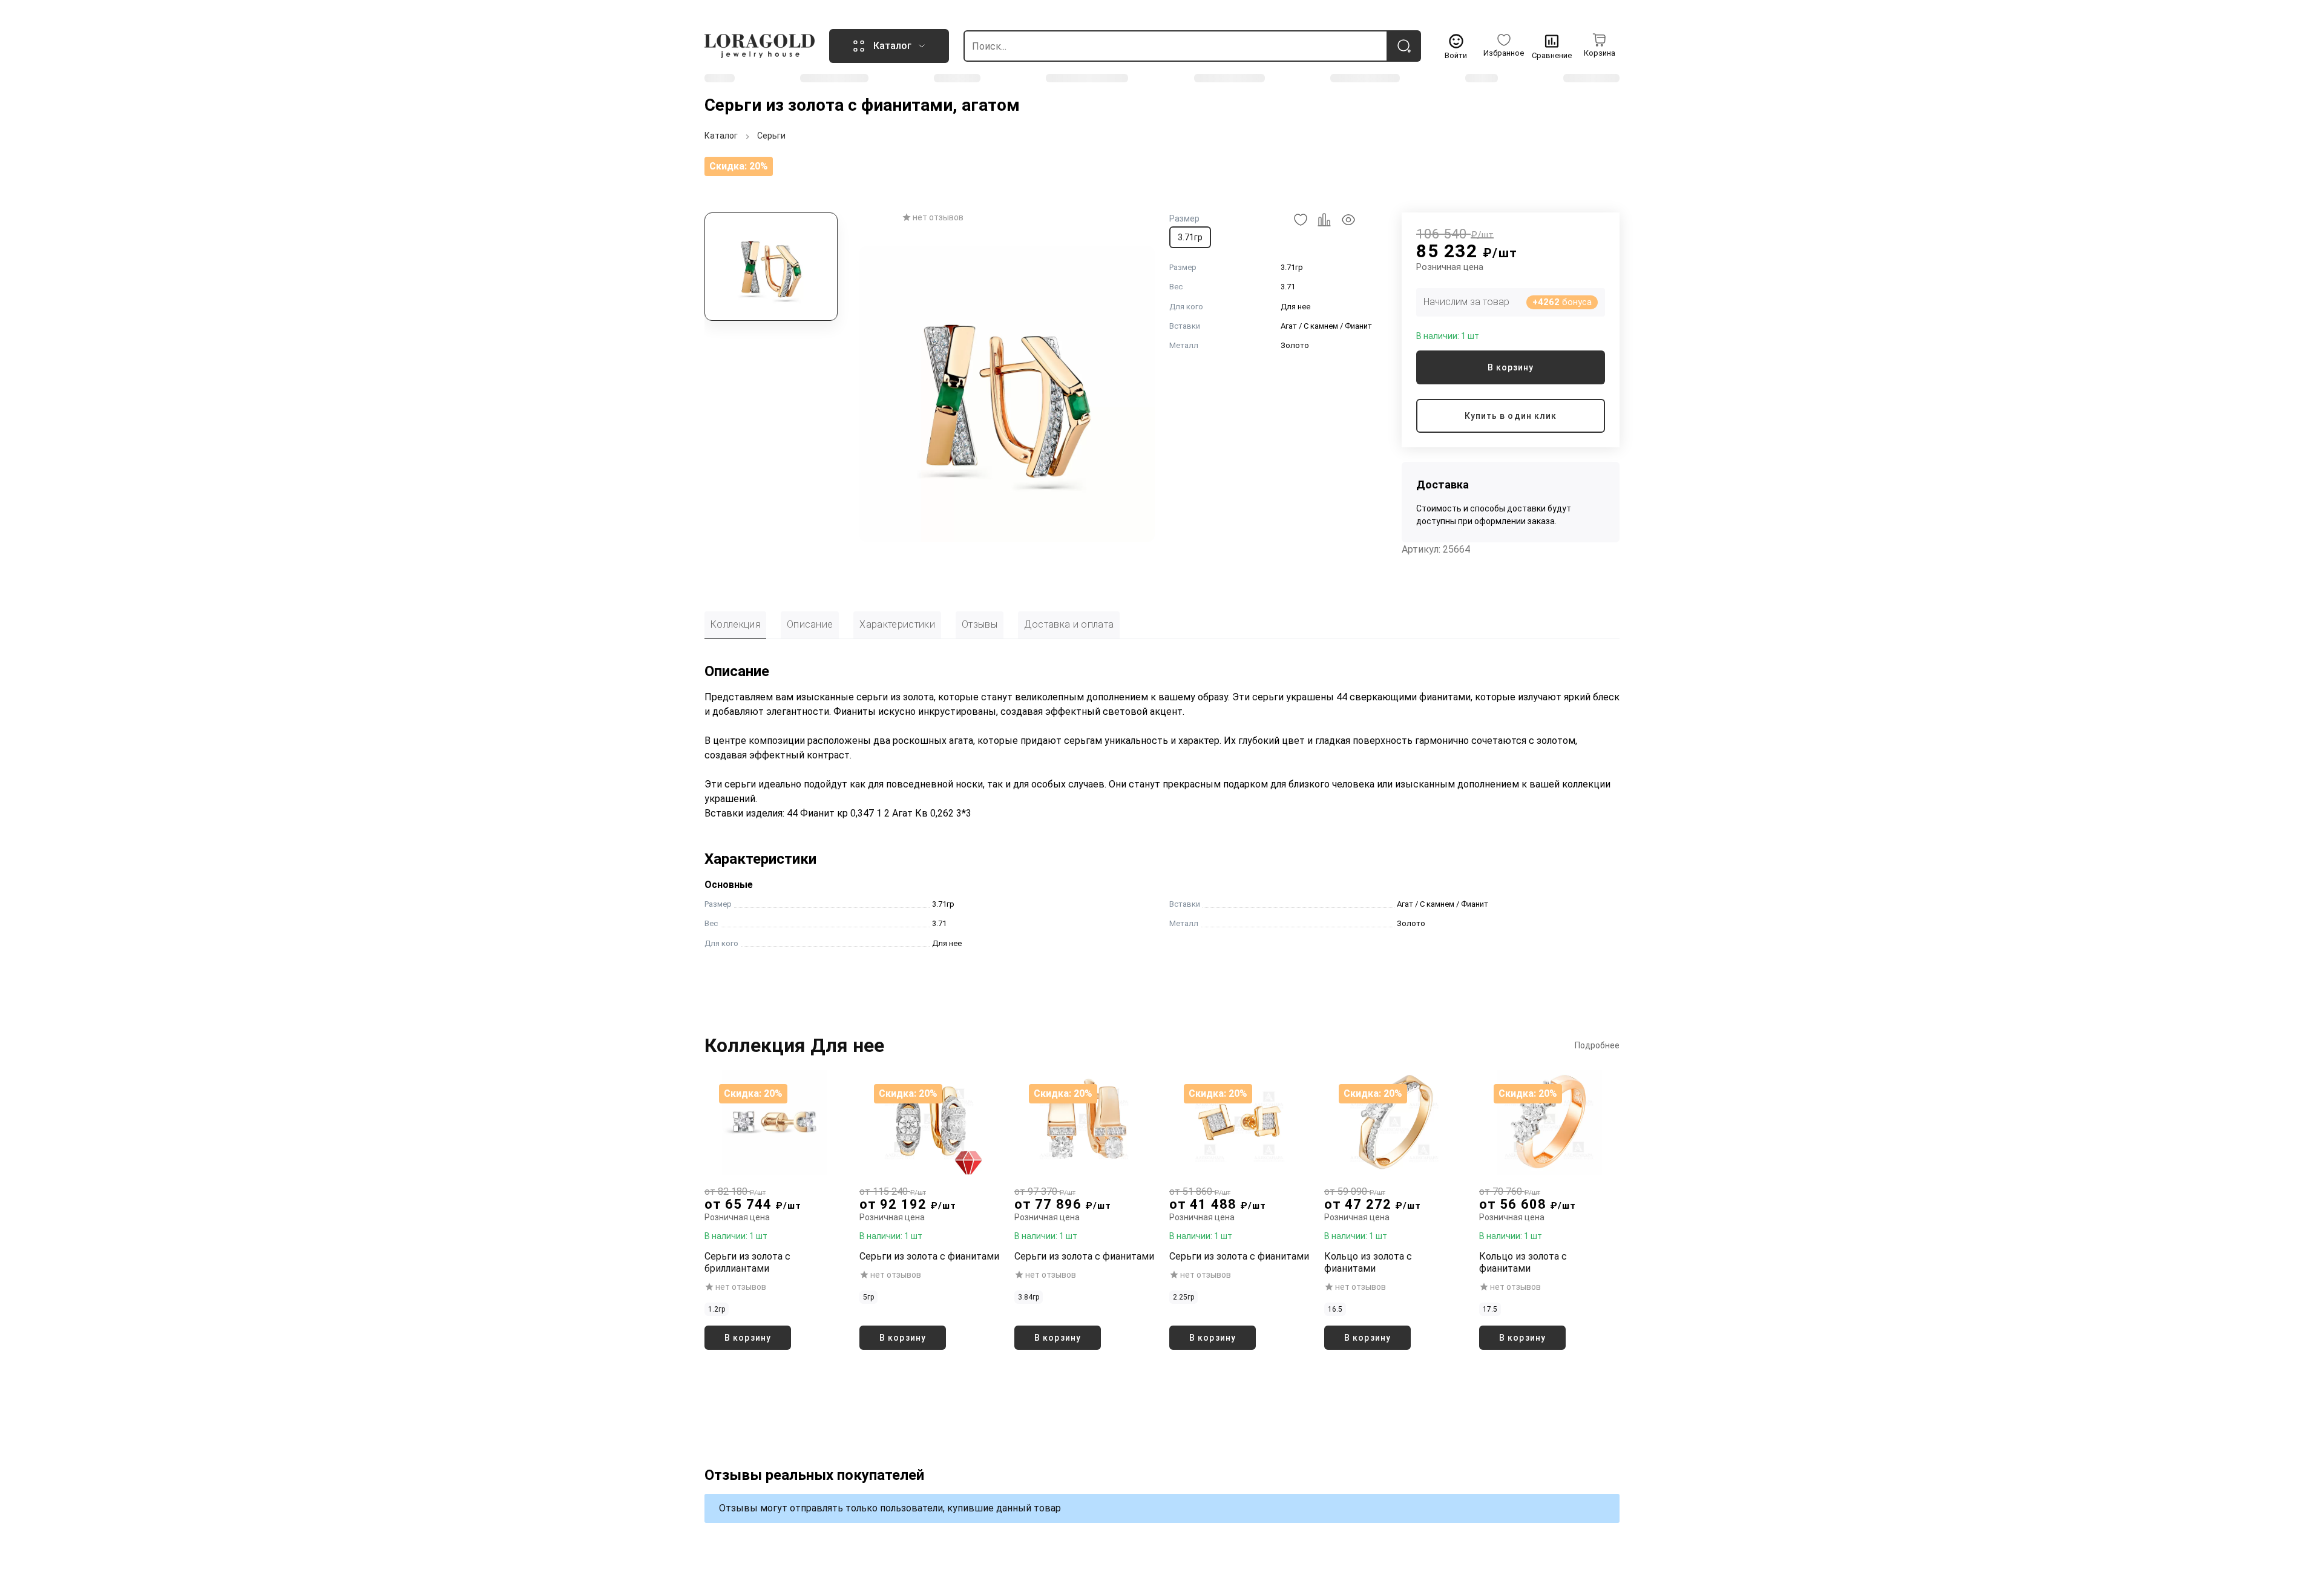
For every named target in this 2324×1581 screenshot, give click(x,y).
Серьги (771, 136)
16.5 (1335, 1309)
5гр (868, 1297)
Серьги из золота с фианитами (929, 1256)
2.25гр (1183, 1297)
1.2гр (717, 1309)
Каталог (721, 136)
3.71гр (1190, 237)
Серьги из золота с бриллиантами (747, 1262)
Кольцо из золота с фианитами (1368, 1262)
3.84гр (1029, 1297)
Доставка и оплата (1069, 624)
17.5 (1490, 1309)
